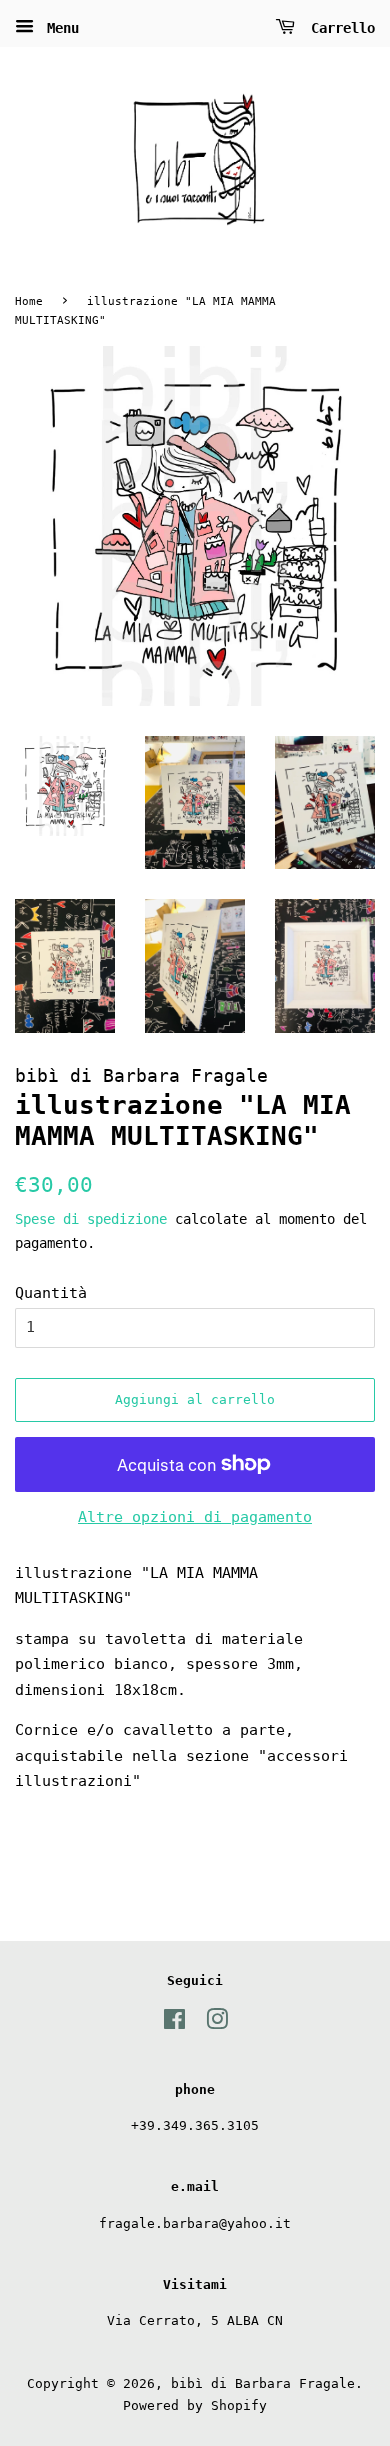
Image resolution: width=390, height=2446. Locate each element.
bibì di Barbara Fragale (263, 2383)
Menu (59, 28)
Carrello (339, 28)
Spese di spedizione (91, 1219)
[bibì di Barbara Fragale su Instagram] (217, 2023)
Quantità (51, 1293)
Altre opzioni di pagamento (195, 1517)
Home (29, 301)
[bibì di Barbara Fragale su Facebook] (174, 2023)
